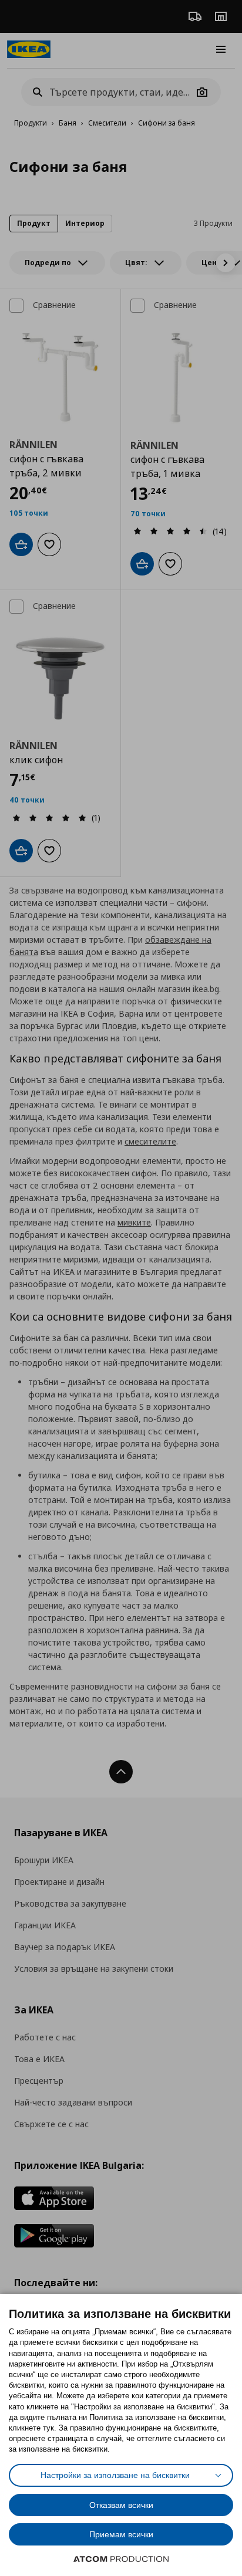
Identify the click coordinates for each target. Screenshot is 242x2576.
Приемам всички (121, 2534)
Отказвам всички (121, 2505)
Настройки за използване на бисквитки (115, 2475)
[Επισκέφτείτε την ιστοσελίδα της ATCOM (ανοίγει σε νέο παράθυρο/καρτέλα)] (121, 2559)
